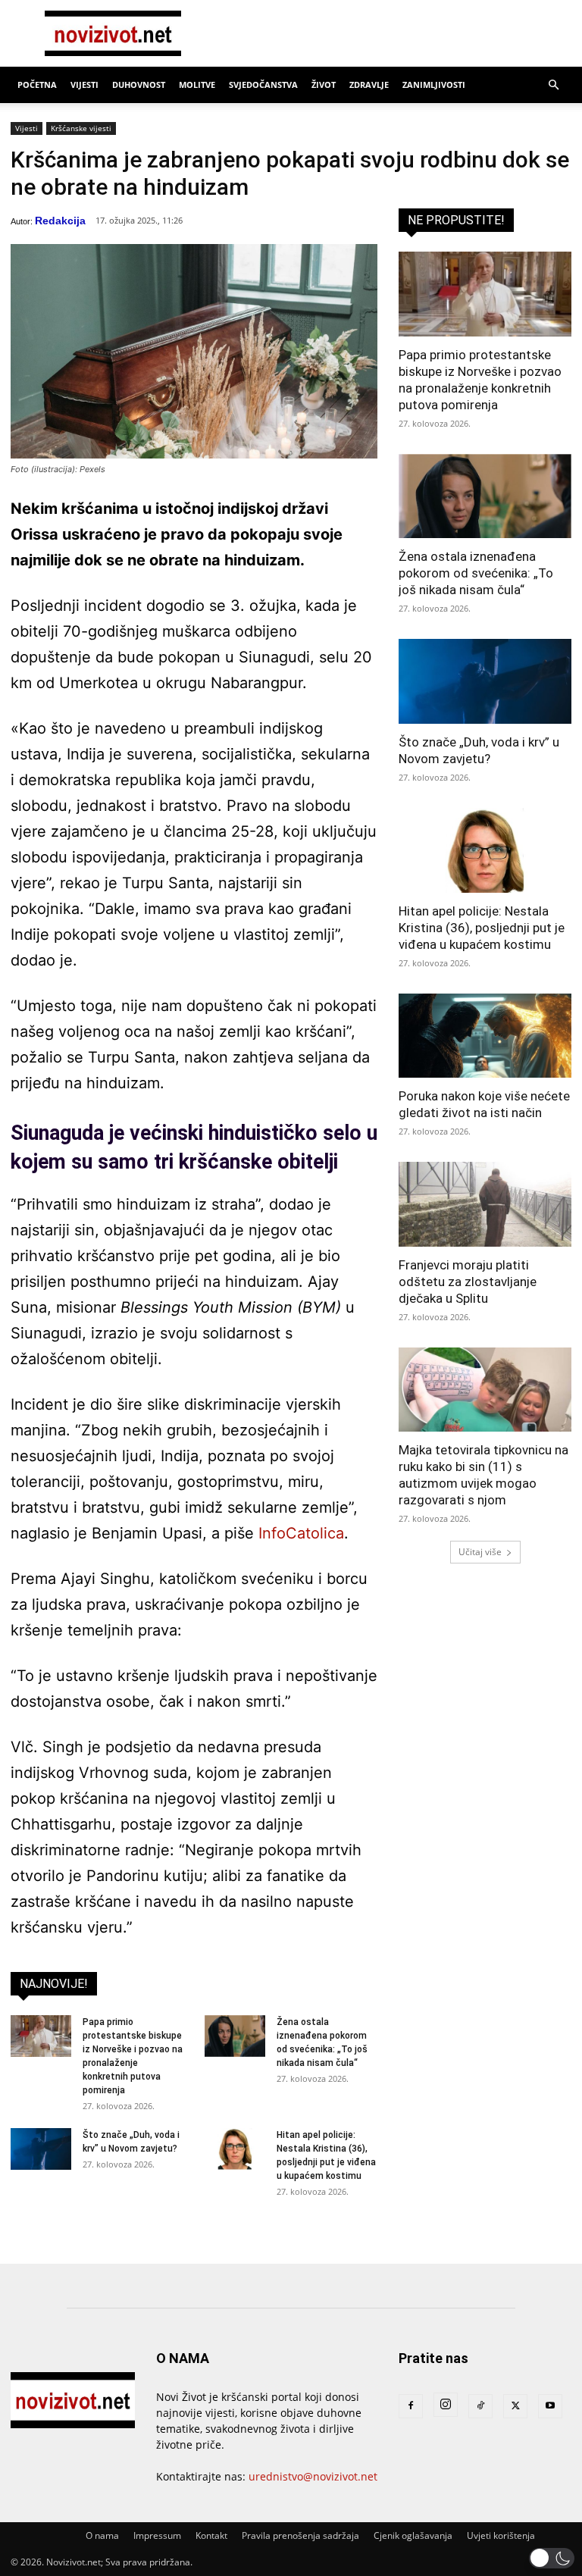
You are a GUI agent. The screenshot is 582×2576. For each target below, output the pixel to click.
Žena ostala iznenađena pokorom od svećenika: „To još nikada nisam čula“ (476, 573)
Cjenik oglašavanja (413, 2535)
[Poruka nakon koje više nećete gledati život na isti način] (485, 1036)
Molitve (197, 85)
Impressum (157, 2535)
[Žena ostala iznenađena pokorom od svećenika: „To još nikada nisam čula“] (235, 2036)
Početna (37, 85)
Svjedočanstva (263, 85)
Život (324, 85)
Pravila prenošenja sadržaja (300, 2535)
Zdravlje (369, 85)
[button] (553, 85)
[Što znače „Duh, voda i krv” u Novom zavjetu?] (41, 2149)
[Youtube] (550, 2406)
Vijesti (84, 85)
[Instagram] (446, 2405)
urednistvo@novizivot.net (313, 2476)
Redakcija (60, 221)
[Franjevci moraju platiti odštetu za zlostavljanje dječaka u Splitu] (485, 1204)
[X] (515, 2406)
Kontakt (211, 2535)
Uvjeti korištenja (501, 2535)
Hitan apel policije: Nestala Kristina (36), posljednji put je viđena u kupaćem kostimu (482, 928)
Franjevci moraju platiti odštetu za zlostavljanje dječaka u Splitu (468, 1282)
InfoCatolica (301, 1533)
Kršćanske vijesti (81, 128)
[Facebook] (411, 2406)
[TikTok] (480, 2406)
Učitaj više (480, 1552)
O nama (102, 2535)
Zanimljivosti (434, 85)
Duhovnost (139, 85)
